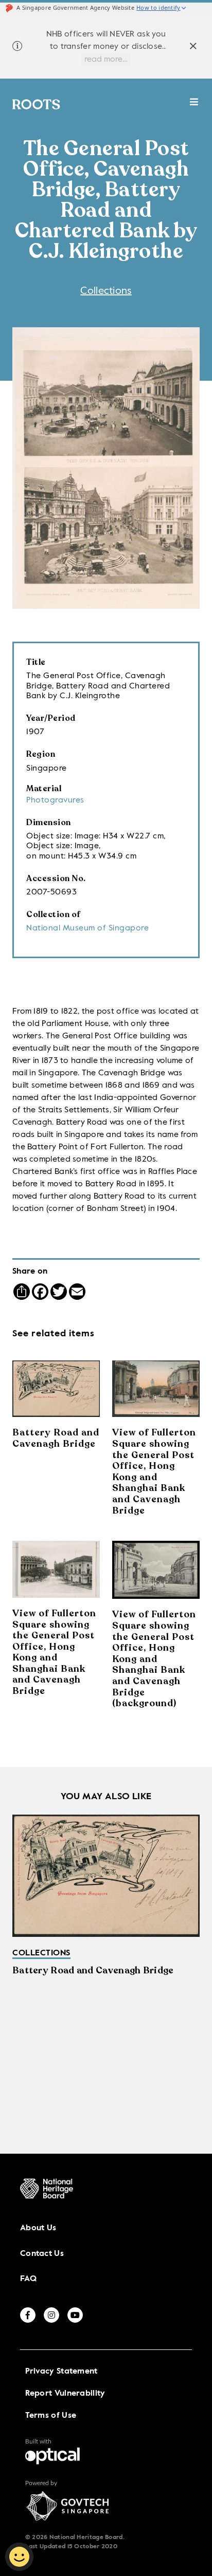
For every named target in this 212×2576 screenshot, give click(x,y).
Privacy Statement (61, 2372)
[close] (193, 48)
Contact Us (42, 2254)
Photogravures (55, 800)
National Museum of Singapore (87, 928)
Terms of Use (51, 2416)
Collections (106, 291)
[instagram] (51, 2315)
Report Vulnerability (65, 2394)
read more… (106, 60)
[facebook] (28, 2315)
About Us (38, 2228)
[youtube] (75, 2315)
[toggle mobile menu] (194, 107)
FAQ (28, 2279)
